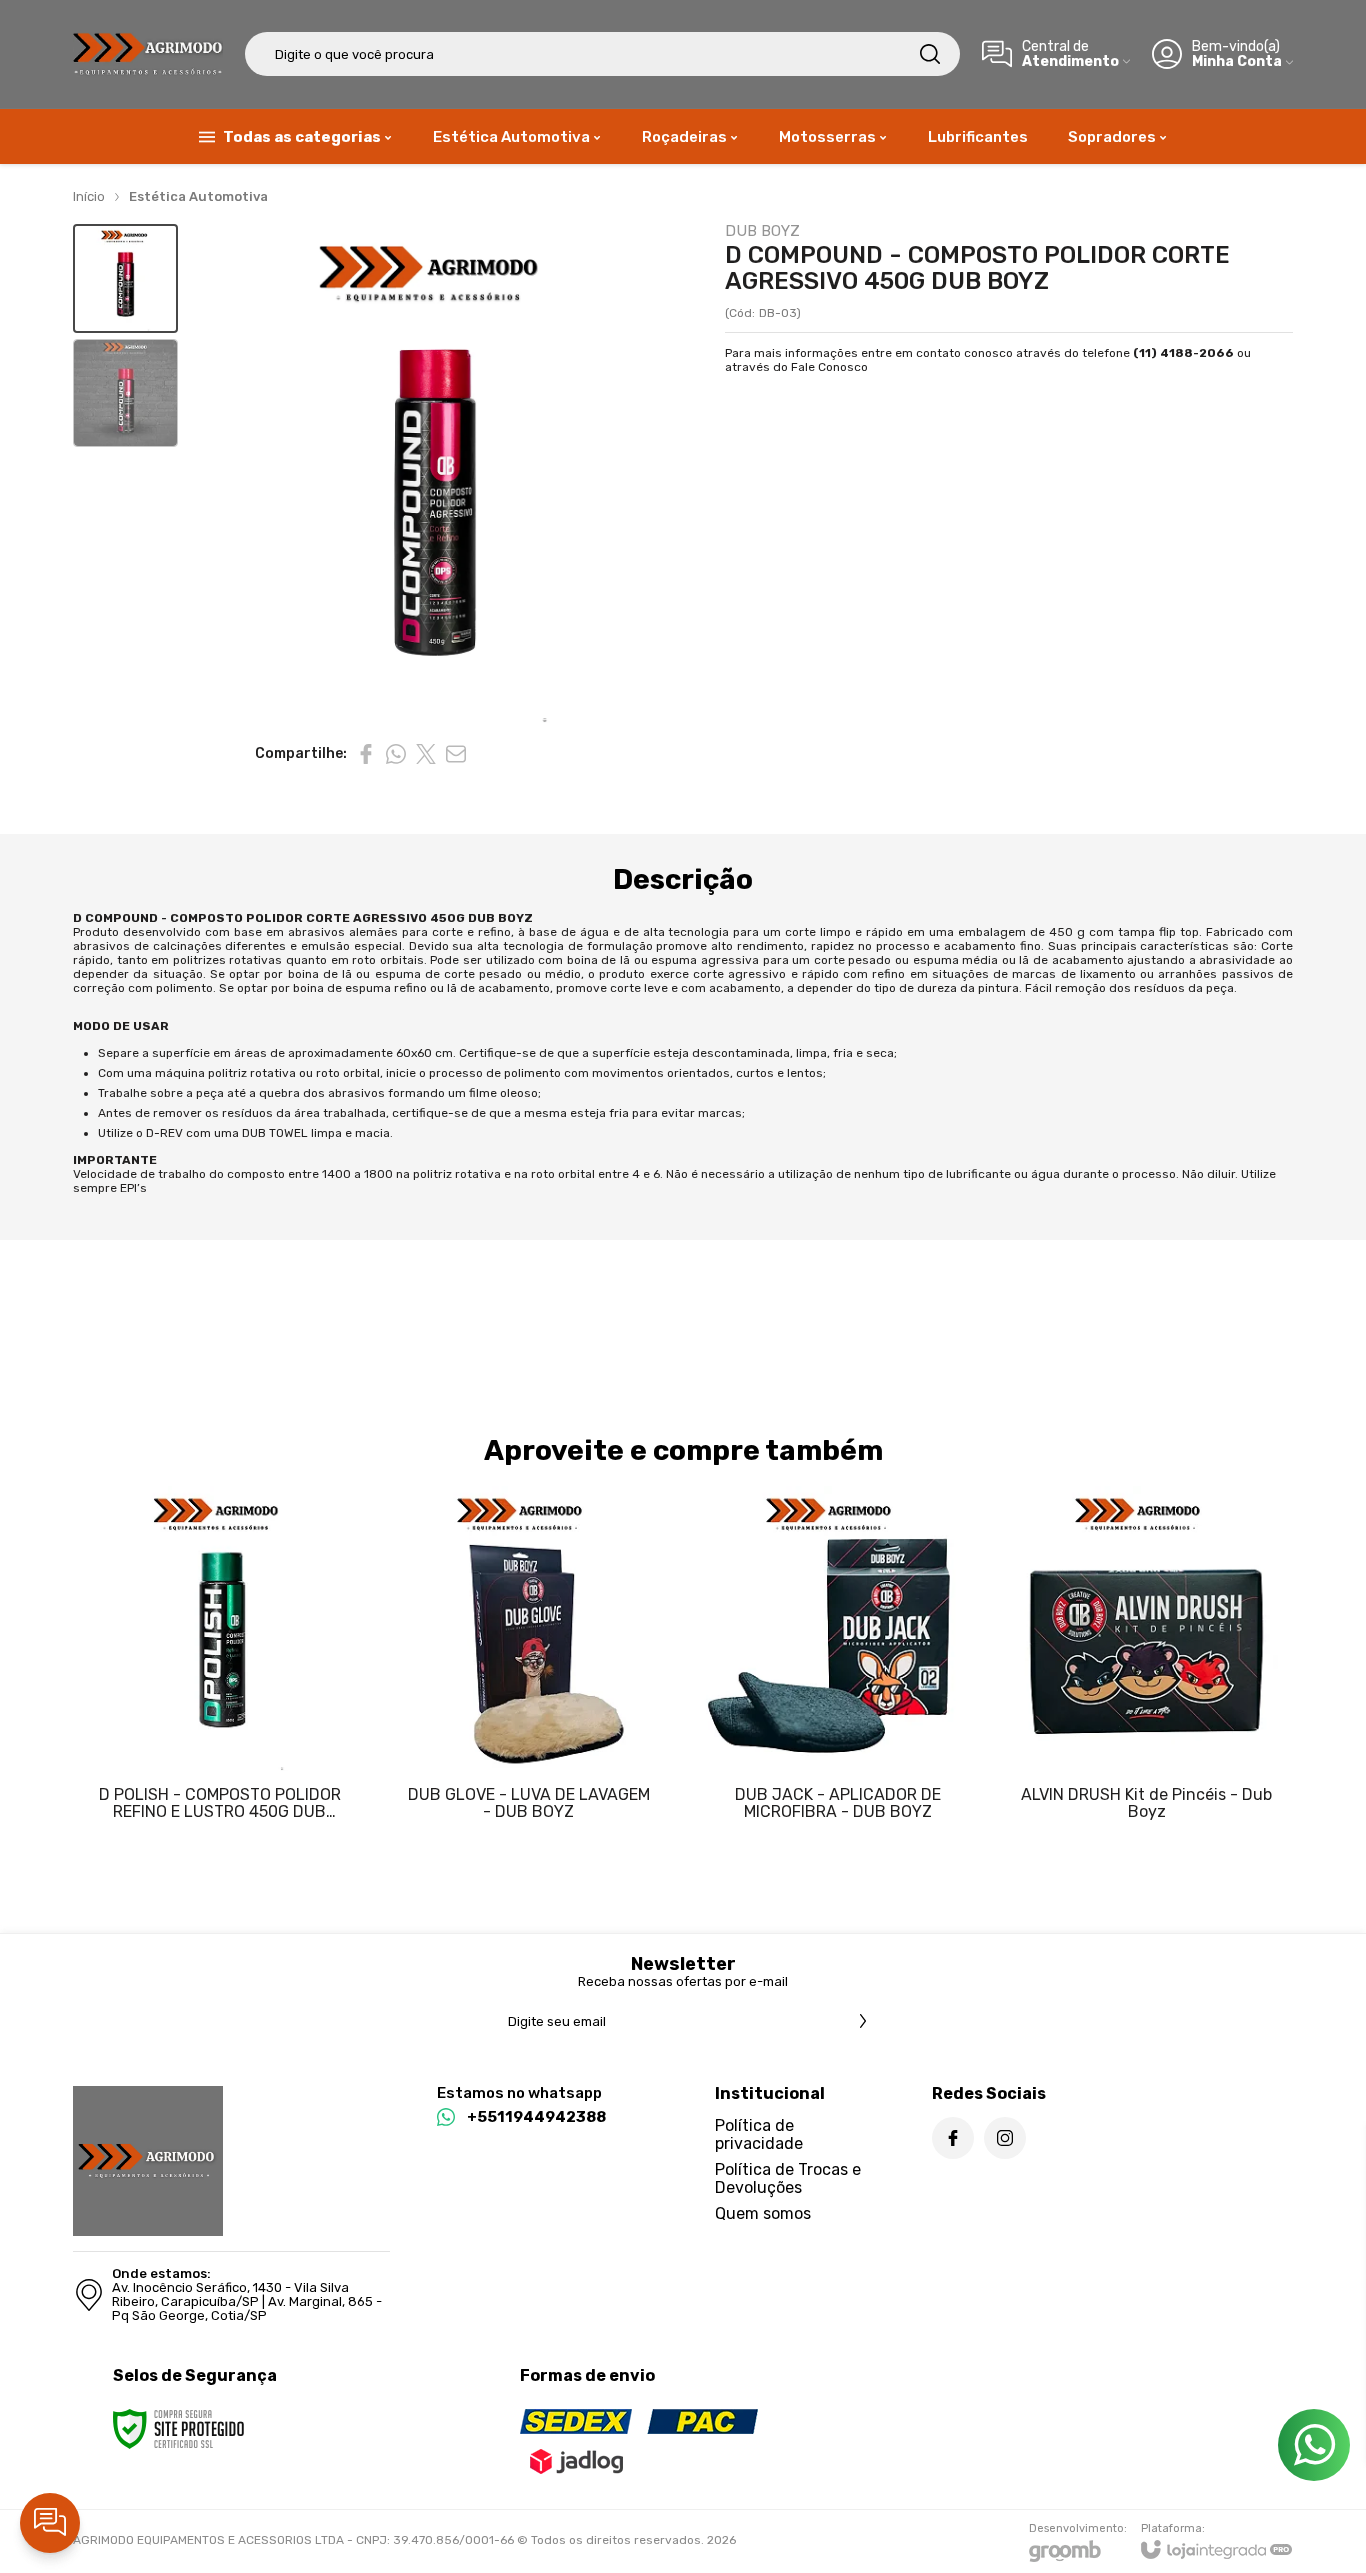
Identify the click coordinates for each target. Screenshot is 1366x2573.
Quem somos (763, 2213)
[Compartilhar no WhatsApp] (396, 754)
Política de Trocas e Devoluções (788, 2178)
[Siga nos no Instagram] (1005, 2138)
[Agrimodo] (148, 54)
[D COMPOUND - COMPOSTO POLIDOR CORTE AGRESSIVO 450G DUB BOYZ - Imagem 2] (125, 393)
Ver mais (220, 1747)
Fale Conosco (829, 367)
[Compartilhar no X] (426, 754)
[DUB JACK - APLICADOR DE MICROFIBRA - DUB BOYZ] (837, 1667)
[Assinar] (863, 2021)
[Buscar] (930, 54)
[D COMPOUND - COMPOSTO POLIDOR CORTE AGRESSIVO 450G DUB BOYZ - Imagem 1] (125, 278)
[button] (125, 278)
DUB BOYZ (762, 231)
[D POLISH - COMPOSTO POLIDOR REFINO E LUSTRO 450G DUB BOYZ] (219, 1667)
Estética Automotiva (198, 196)
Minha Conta (1237, 61)
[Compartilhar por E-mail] (456, 754)
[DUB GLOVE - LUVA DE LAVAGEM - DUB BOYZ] (528, 1667)
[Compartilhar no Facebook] (366, 754)
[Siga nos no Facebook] (953, 2138)
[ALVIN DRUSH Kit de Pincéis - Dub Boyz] (1146, 1667)
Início (89, 196)
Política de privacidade (759, 2134)
